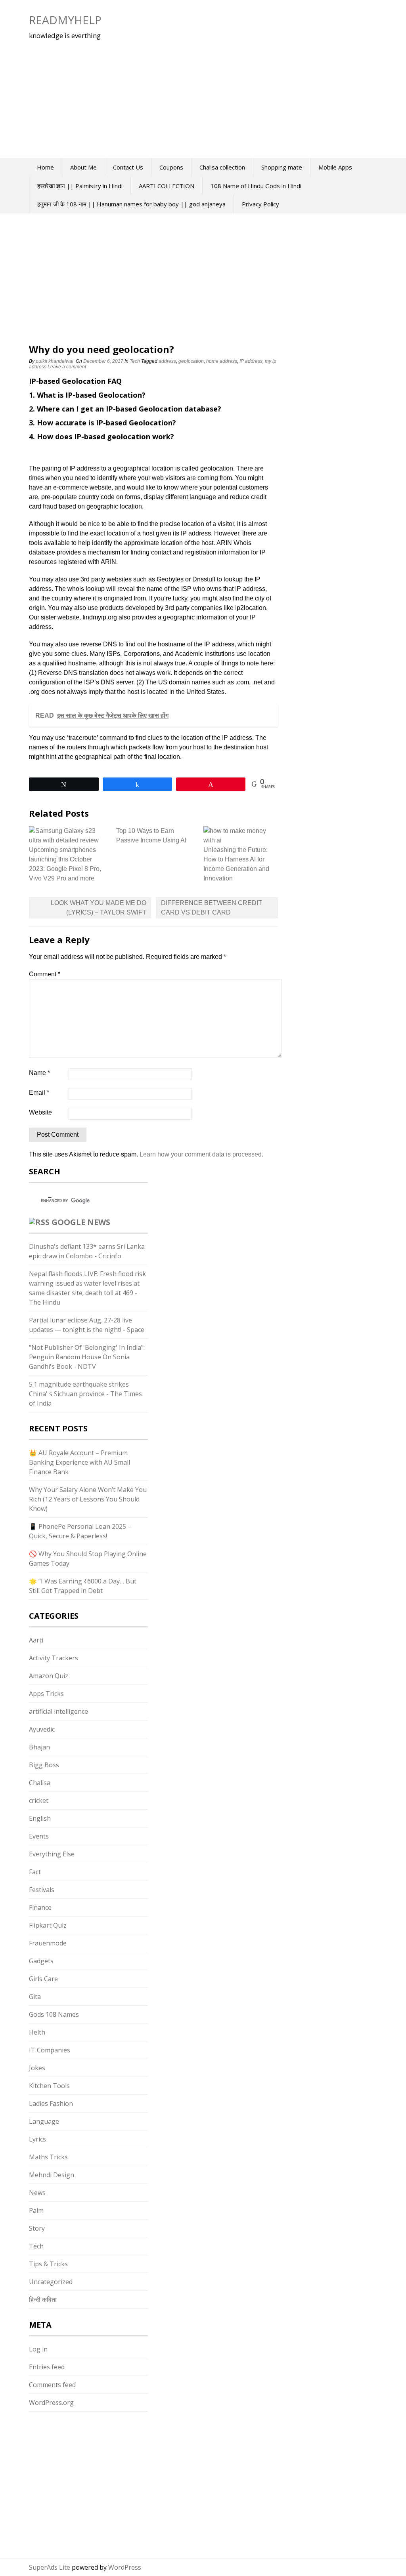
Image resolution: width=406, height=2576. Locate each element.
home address (222, 361)
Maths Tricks (48, 2157)
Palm (36, 2210)
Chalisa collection (222, 167)
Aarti (36, 1640)
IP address (251, 361)
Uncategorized (51, 2282)
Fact (35, 1872)
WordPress (125, 2567)
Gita (35, 1997)
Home (45, 167)
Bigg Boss (44, 1765)
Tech (135, 361)
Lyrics (37, 2139)
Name (39, 1073)
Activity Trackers (54, 1658)
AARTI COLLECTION (167, 186)
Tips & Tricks (48, 2264)
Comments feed (52, 2385)
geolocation (191, 361)
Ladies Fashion (51, 2103)
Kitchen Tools (49, 2086)
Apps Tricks (46, 1694)
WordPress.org (51, 2403)
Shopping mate (282, 167)
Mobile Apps (335, 167)
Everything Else (52, 1854)
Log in (38, 2349)
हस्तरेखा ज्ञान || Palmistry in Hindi (80, 186)
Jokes (37, 2068)
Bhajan (39, 1747)
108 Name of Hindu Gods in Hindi (256, 186)
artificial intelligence (58, 1711)
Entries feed (47, 2367)
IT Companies (50, 2050)
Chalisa (40, 1783)
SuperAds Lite (50, 2567)
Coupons (171, 167)
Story (37, 2228)
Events (39, 1836)
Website (40, 1112)
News (37, 2193)
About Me (83, 167)
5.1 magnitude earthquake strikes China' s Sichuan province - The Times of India (85, 1394)
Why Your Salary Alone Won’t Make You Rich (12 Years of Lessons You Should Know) (88, 1499)
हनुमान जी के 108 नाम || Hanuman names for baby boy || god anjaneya (131, 204)
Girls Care (43, 1979)
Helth (37, 2032)
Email (39, 1093)
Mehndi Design (52, 2175)
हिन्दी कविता (43, 2300)
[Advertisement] (176, 95)
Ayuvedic (42, 1729)
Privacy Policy (260, 204)
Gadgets (41, 1961)
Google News (81, 1222)
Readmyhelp (65, 20)
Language (44, 2121)
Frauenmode (48, 1943)
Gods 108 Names (54, 2014)
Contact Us (128, 167)
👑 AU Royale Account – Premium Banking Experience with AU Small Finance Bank (79, 1462)
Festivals (42, 1890)
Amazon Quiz (49, 1676)
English (40, 1818)
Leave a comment (67, 367)
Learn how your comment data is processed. (201, 1154)
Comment (45, 974)
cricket (39, 1801)
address (167, 361)
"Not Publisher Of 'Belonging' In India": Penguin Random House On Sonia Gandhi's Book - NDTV (87, 1357)
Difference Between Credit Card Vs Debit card (212, 908)
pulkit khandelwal (55, 361)
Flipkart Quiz (48, 1925)
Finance (40, 1907)
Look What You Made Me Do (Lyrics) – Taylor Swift (99, 908)
